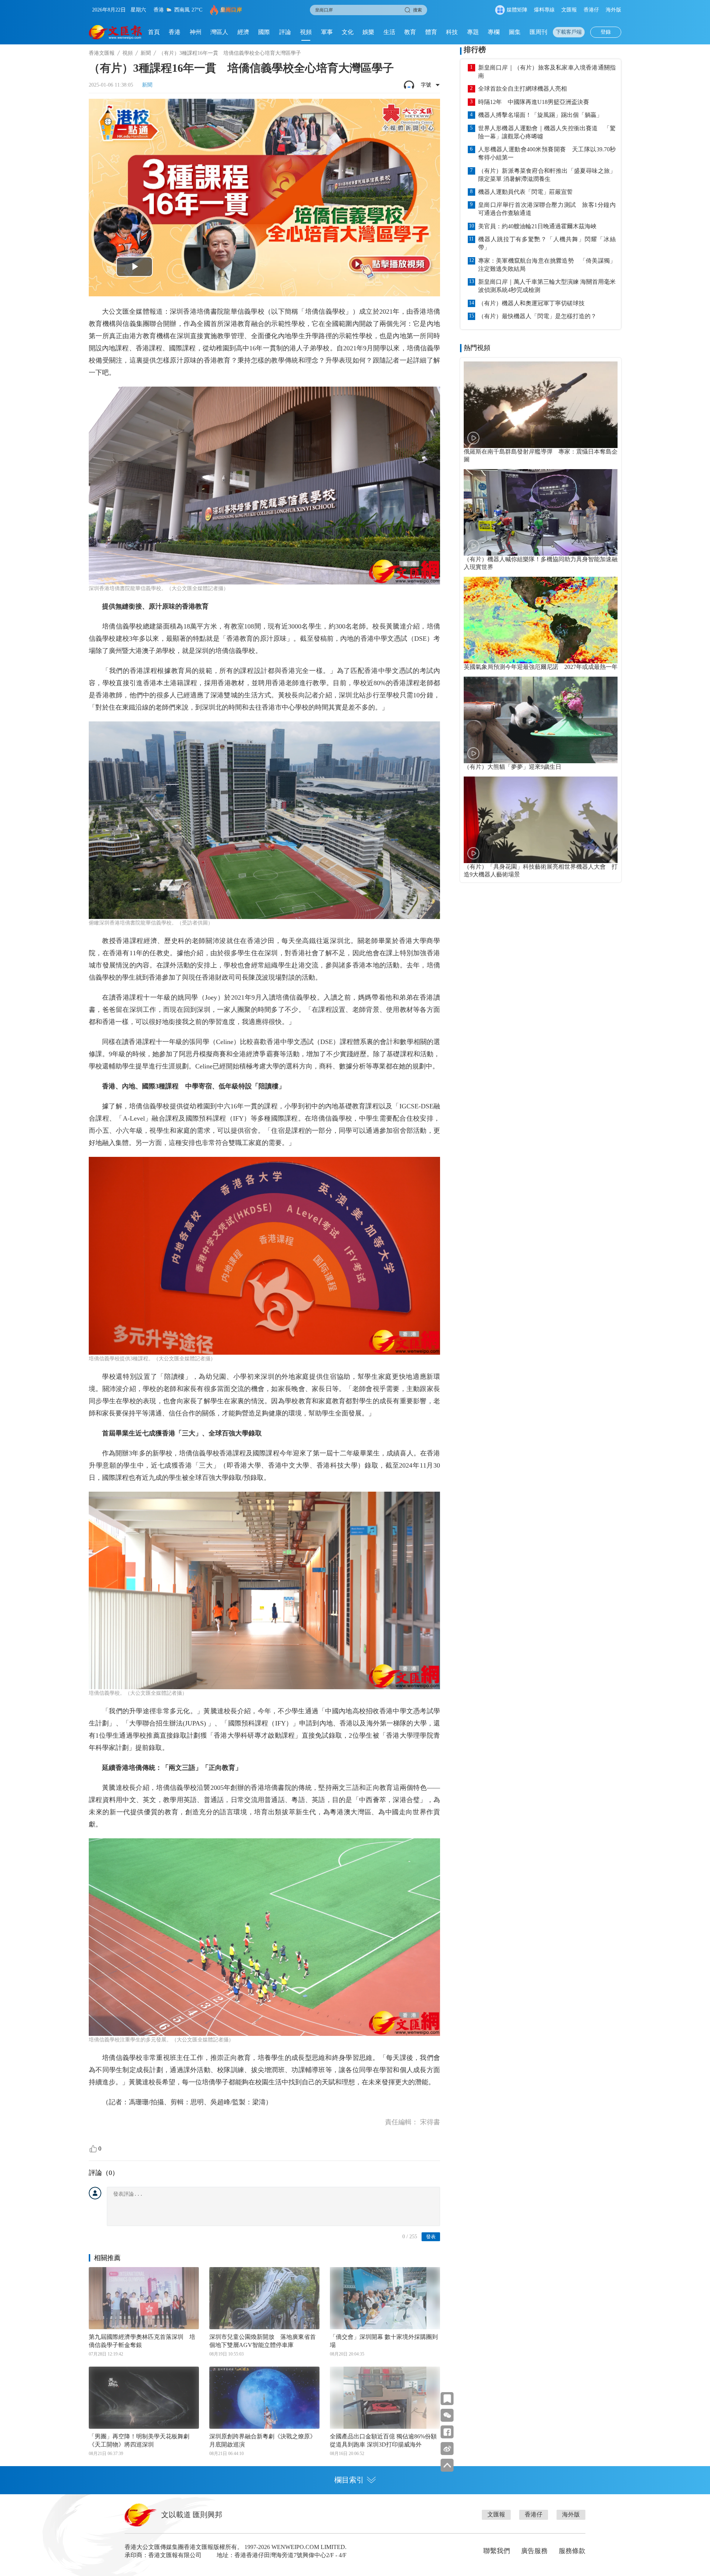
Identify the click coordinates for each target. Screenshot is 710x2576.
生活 (389, 32)
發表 (431, 2237)
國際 (264, 32)
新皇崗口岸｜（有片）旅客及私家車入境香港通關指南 (547, 72)
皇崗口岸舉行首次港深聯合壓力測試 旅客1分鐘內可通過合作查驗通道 (547, 209)
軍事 (327, 32)
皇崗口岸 (231, 10)
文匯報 (569, 10)
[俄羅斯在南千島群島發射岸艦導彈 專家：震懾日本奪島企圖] (541, 405)
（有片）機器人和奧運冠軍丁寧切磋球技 (531, 303)
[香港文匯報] (116, 32)
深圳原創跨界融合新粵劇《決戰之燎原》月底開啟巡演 (263, 2440)
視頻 (306, 32)
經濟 (243, 32)
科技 (452, 32)
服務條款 (572, 2551)
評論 (285, 32)
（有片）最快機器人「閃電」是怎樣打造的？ (537, 316)
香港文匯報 (102, 53)
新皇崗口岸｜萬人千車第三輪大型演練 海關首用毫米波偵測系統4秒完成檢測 (547, 286)
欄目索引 (349, 2480)
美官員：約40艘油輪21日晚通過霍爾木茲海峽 (537, 226)
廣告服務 (534, 2551)
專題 (473, 32)
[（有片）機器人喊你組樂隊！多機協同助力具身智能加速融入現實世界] (541, 512)
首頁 (154, 32)
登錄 (606, 32)
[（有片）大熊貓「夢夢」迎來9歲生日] (541, 720)
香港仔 (591, 10)
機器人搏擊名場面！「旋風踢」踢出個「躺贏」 (540, 115)
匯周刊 (538, 32)
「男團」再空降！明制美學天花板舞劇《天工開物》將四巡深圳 (139, 2440)
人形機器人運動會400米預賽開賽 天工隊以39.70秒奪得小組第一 (547, 153)
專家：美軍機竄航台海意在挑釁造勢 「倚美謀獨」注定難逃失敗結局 (547, 265)
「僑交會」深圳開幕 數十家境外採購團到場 (384, 2341)
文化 (348, 32)
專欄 (494, 32)
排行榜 (475, 50)
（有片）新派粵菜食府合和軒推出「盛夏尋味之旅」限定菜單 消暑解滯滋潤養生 (547, 175)
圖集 (515, 32)
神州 (196, 32)
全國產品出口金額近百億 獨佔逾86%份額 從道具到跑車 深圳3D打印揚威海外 (383, 2440)
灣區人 (219, 32)
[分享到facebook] (447, 2432)
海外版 (613, 10)
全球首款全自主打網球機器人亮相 (523, 89)
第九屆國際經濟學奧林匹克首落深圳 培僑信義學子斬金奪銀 (142, 2341)
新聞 (146, 53)
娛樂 (368, 32)
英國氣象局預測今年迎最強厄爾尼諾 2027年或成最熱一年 (541, 667)
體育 (431, 32)
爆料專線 (544, 10)
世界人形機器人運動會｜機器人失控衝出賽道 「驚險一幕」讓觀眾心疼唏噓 (547, 132)
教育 (410, 32)
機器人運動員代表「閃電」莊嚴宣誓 (525, 192)
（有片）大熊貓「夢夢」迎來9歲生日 (513, 767)
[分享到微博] (447, 2449)
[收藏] (447, 2399)
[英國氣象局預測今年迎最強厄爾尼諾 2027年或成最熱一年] (541, 620)
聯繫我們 (497, 2551)
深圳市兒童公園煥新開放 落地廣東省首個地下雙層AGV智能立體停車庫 (263, 2341)
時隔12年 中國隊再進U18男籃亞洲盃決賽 (534, 102)
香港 (175, 32)
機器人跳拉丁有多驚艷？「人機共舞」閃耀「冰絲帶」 (547, 243)
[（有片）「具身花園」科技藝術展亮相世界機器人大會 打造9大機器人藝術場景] (541, 820)
